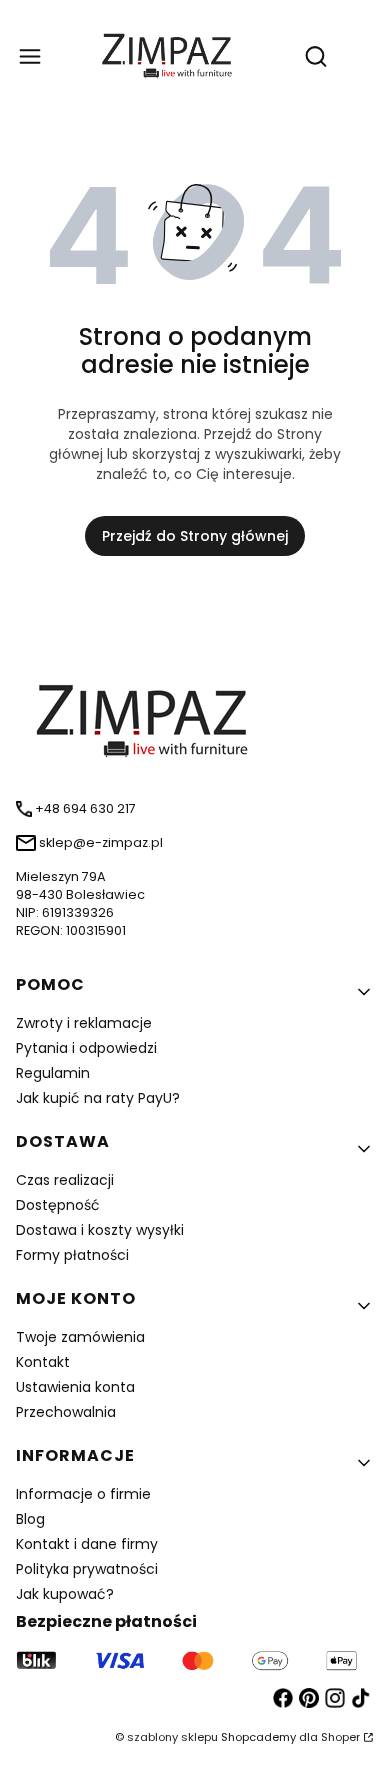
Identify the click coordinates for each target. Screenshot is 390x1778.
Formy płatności (72, 1255)
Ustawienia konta (75, 1387)
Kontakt (43, 1362)
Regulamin (53, 1073)
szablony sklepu (172, 1737)
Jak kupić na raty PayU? (98, 1098)
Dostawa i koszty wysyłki (100, 1230)
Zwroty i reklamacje (84, 1023)
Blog (30, 1519)
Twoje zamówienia (80, 1337)
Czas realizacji (65, 1180)
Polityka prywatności (87, 1569)
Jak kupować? (65, 1594)
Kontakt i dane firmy (87, 1544)
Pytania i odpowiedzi (86, 1048)
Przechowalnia (66, 1412)
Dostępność (58, 1205)
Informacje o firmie (83, 1494)
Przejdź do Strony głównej (195, 536)
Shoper (340, 1737)
